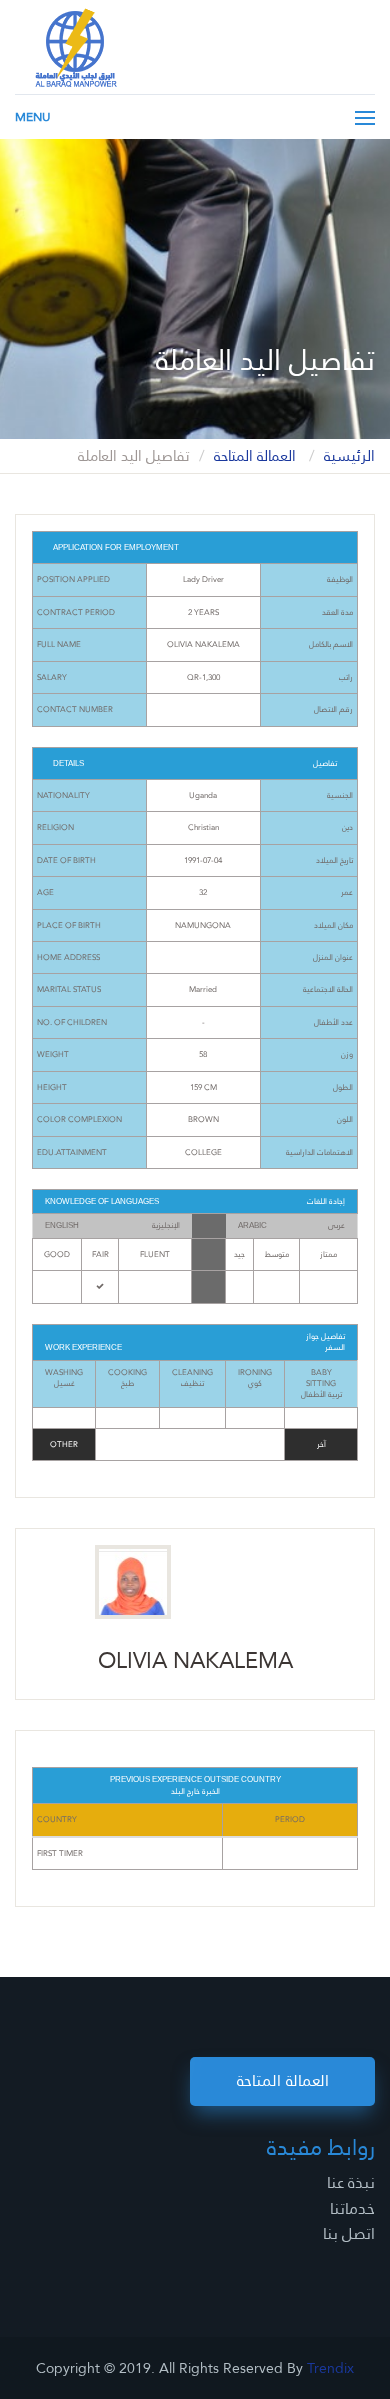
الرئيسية (349, 456)
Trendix (330, 2368)
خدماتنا (352, 2208)
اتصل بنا (349, 2233)
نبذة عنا (351, 2182)
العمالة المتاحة (257, 456)
